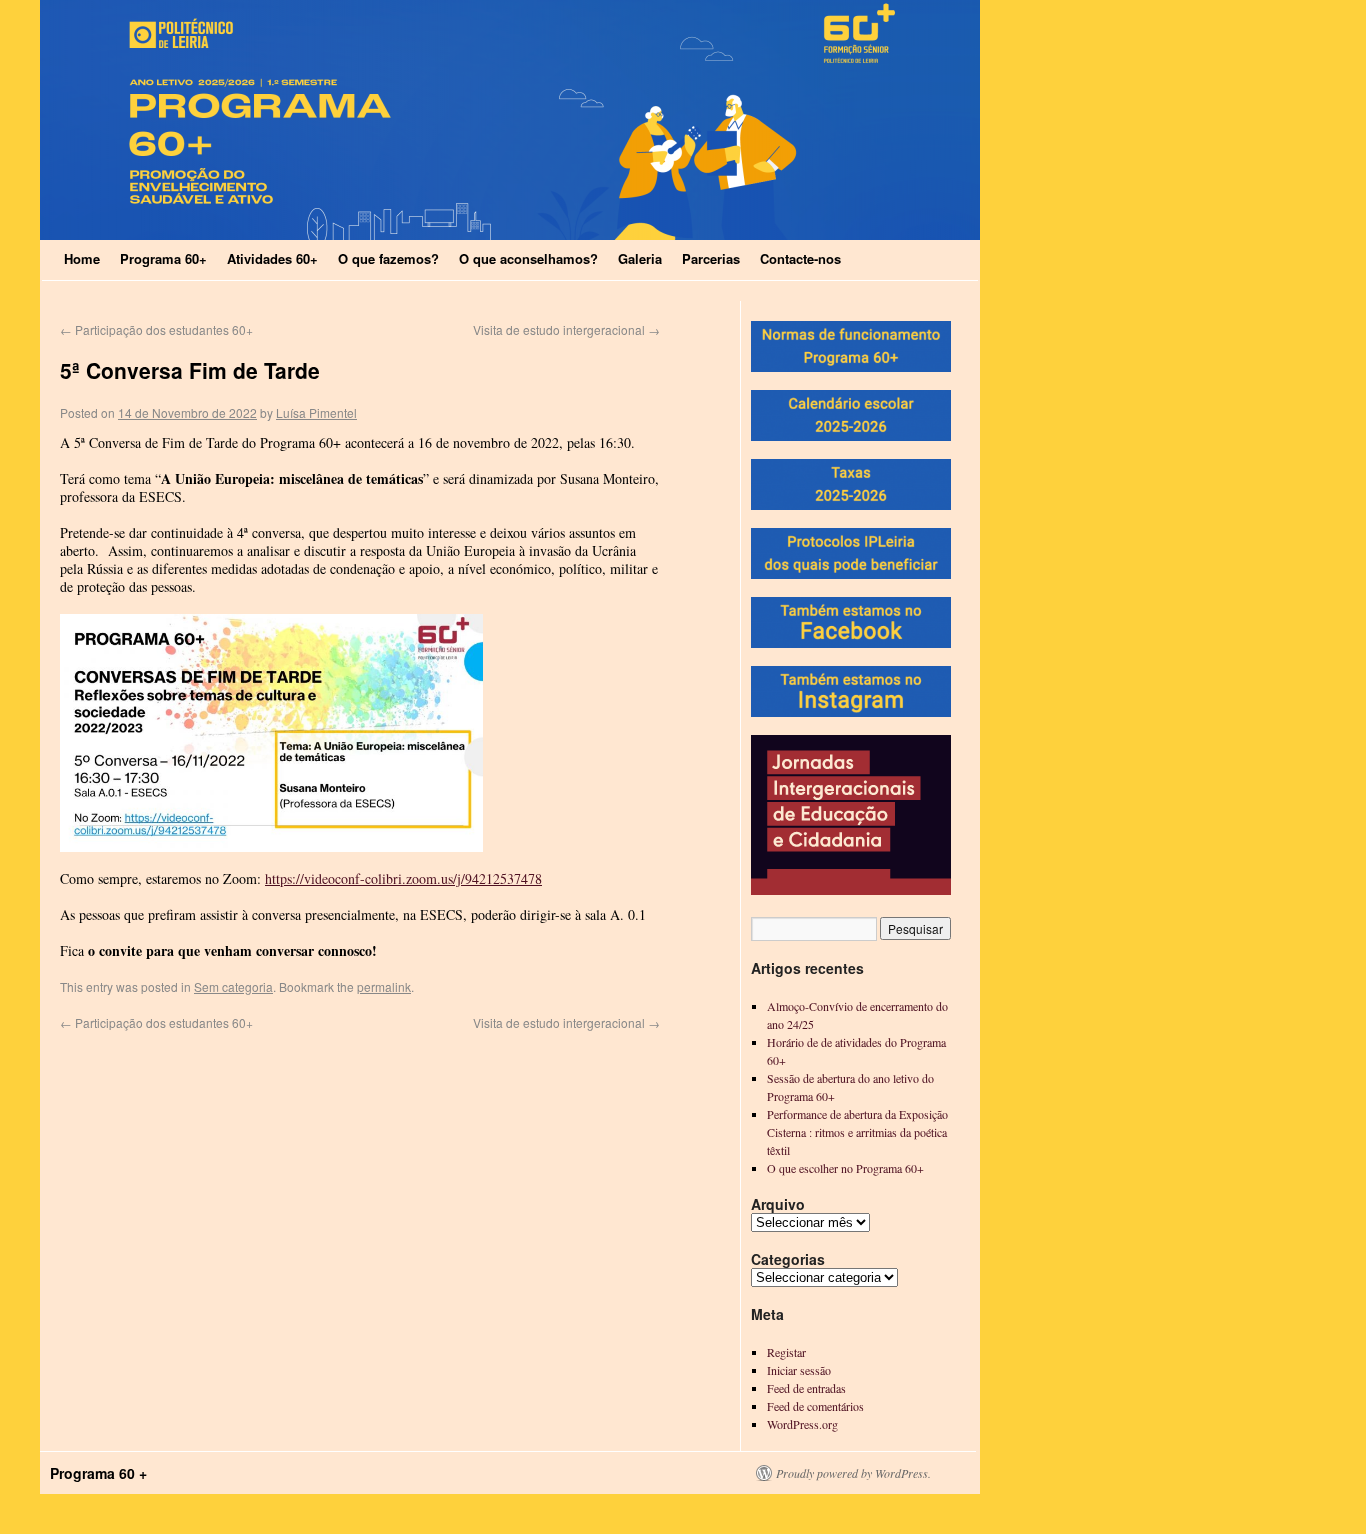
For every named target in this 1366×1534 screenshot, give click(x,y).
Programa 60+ (163, 258)
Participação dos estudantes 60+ (156, 329)
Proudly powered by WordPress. (853, 1473)
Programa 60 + (98, 1473)
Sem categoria (233, 986)
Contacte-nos (800, 258)
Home (82, 258)
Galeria (640, 258)
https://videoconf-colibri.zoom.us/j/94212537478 (403, 878)
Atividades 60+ (272, 258)
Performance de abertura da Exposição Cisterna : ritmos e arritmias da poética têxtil (857, 1132)
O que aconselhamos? (528, 258)
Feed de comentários (815, 1406)
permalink (384, 986)
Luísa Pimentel (316, 412)
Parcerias (711, 258)
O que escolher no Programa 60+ (845, 1168)
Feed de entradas (806, 1388)
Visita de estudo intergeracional (566, 329)
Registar (786, 1352)
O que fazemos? (388, 258)
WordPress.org (802, 1424)
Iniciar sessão (799, 1370)
